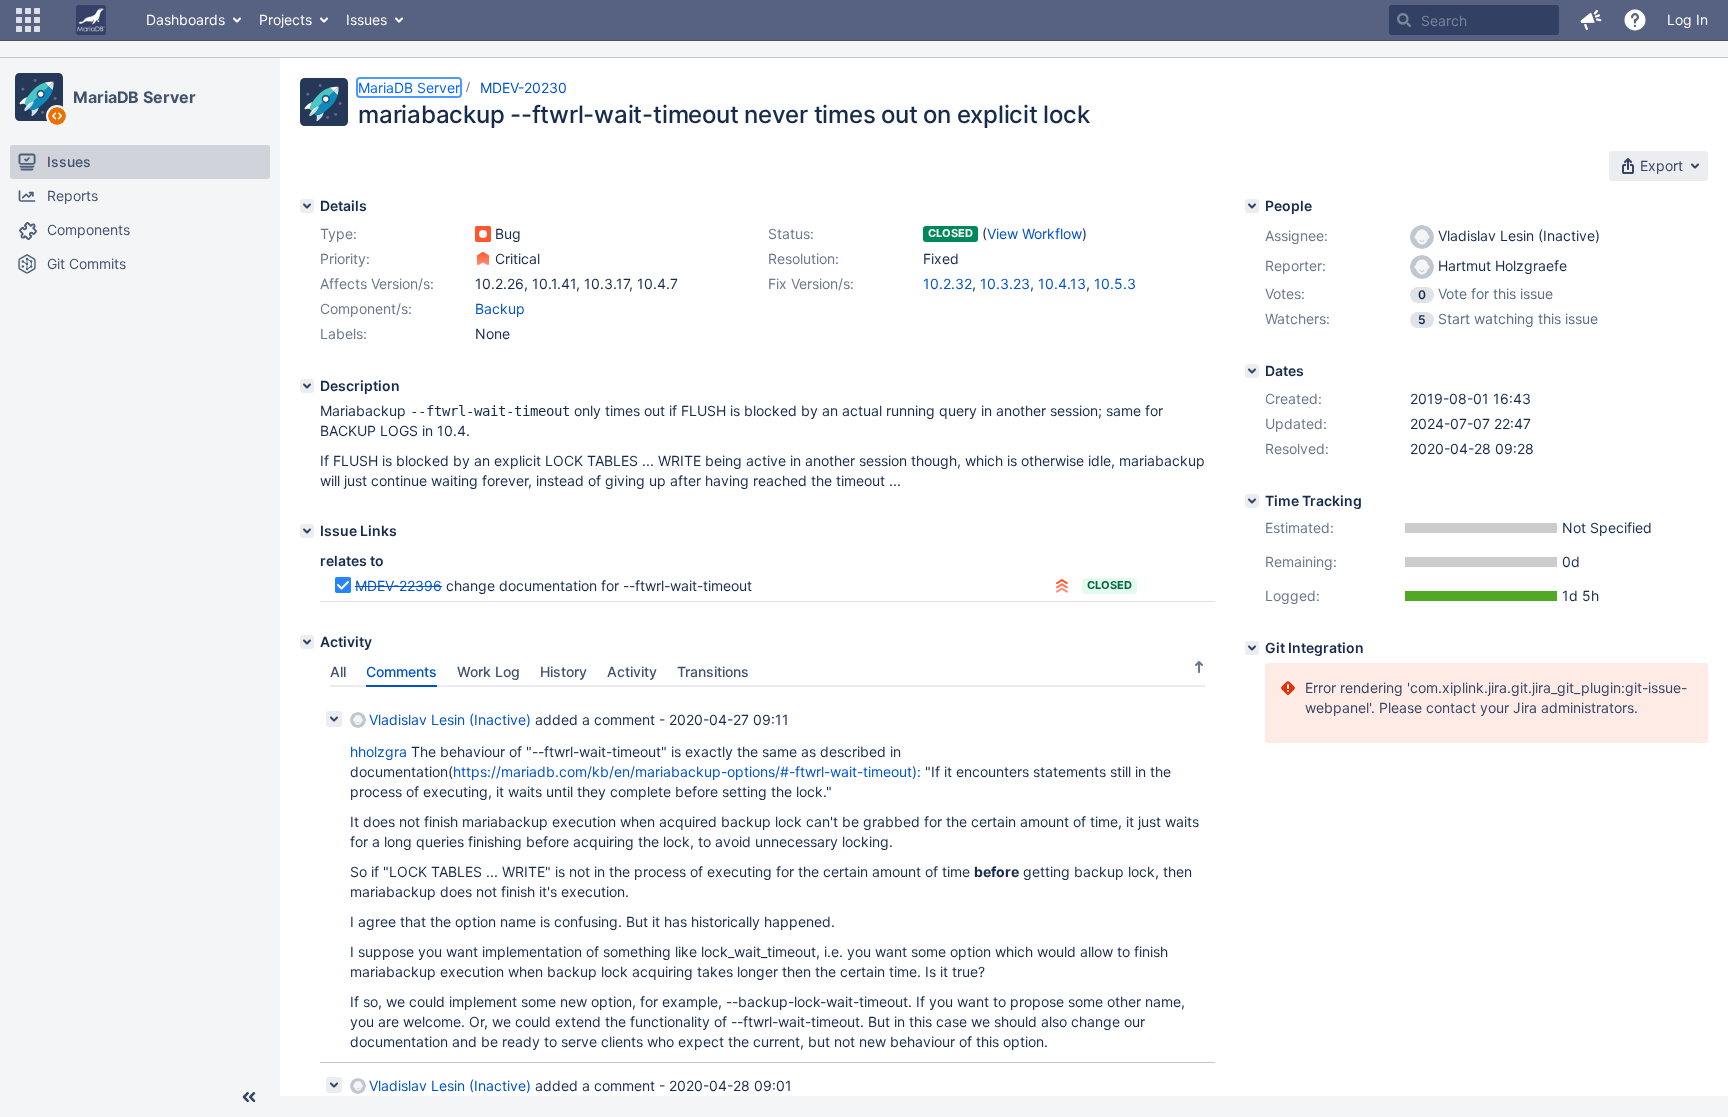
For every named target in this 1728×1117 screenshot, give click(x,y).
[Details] (307, 206)
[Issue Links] (307, 531)
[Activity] (307, 642)
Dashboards (185, 19)
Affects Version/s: (377, 283)
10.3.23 (1005, 283)
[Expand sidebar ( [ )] (249, 1097)
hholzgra (378, 751)
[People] (1252, 206)
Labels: (343, 333)
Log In (1687, 19)
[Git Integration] (1252, 648)
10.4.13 (1062, 283)
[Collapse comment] (334, 719)
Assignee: (1296, 235)
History (563, 671)
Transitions (713, 671)
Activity (632, 671)
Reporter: (1295, 265)
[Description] (307, 386)
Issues (366, 19)
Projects (285, 19)
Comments (401, 671)
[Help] (1635, 20)
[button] (28, 20)
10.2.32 (947, 283)
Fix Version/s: (811, 283)
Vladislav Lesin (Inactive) (450, 719)
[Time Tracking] (1252, 501)
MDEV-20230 (523, 87)
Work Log (488, 671)
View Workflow (1034, 233)
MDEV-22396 (398, 585)
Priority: (345, 258)
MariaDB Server (134, 97)
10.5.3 (1115, 283)
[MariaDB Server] (39, 97)
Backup (500, 308)
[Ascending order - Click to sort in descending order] (1199, 667)
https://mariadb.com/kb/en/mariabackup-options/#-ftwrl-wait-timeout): (687, 771)
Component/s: (366, 308)
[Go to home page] (91, 20)
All (338, 671)
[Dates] (1252, 371)
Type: (338, 233)
